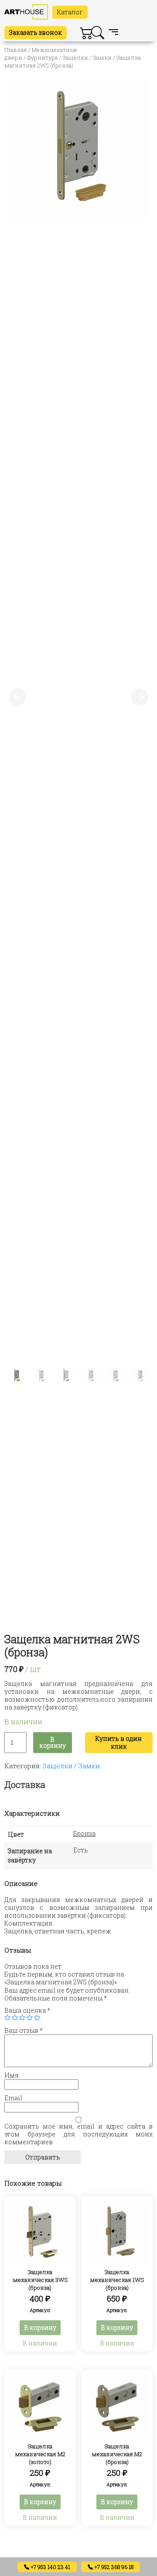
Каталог (70, 12)
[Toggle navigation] (113, 33)
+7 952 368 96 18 (113, 2567)
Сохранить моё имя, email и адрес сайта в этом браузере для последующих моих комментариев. (78, 2134)
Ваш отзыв (24, 2031)
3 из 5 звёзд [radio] (22, 2017)
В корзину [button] (40, 2327)
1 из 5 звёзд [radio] (7, 2017)
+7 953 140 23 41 (50, 2567)
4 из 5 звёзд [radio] (30, 2017)
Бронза (84, 1833)
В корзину (53, 1742)
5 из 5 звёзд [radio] (37, 2017)
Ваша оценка (27, 2011)
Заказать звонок (36, 32)
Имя (12, 2075)
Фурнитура (42, 58)
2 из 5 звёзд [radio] (15, 2017)
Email (13, 2098)
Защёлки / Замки (87, 58)
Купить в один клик (119, 1742)
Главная (16, 50)
